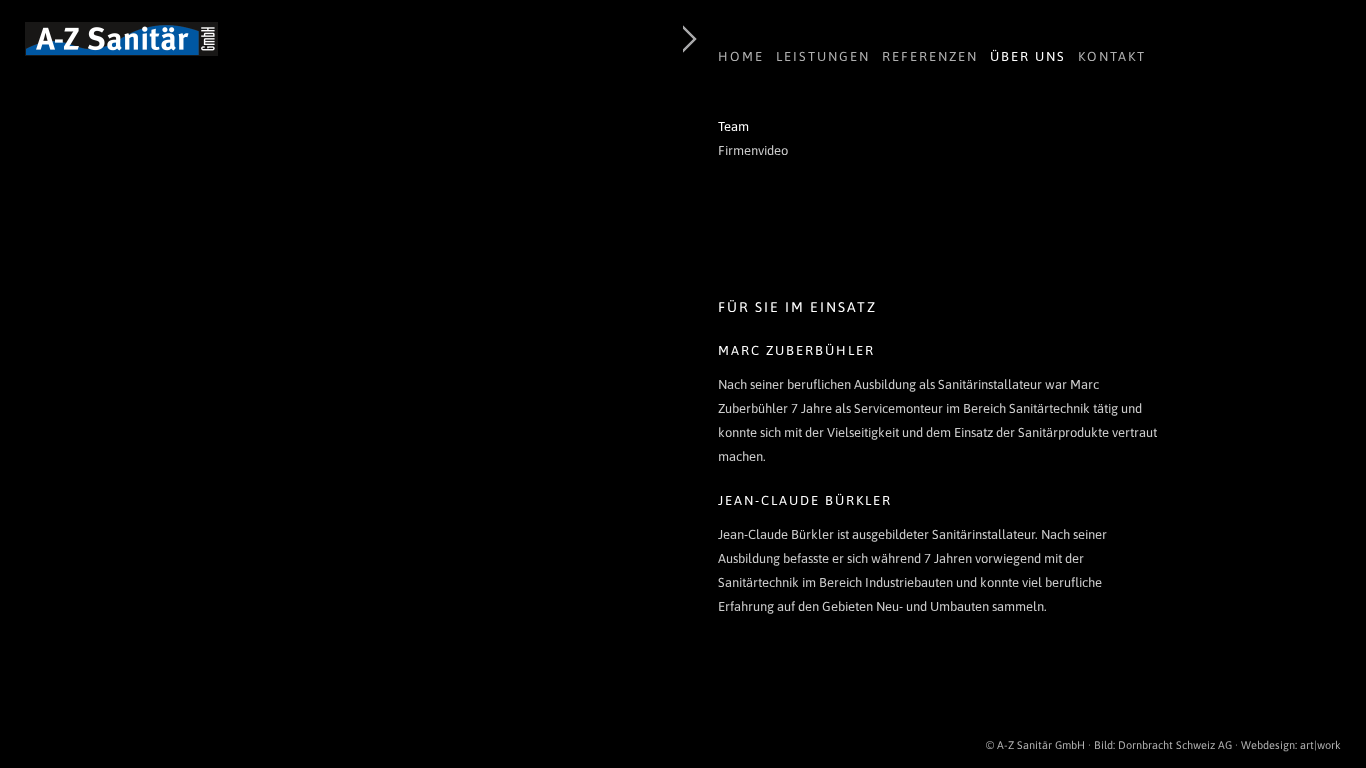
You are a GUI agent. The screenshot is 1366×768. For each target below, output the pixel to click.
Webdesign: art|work (1291, 745)
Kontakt (1112, 56)
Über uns (1028, 56)
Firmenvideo (753, 150)
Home (741, 56)
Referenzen (930, 56)
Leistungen (823, 56)
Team (733, 126)
